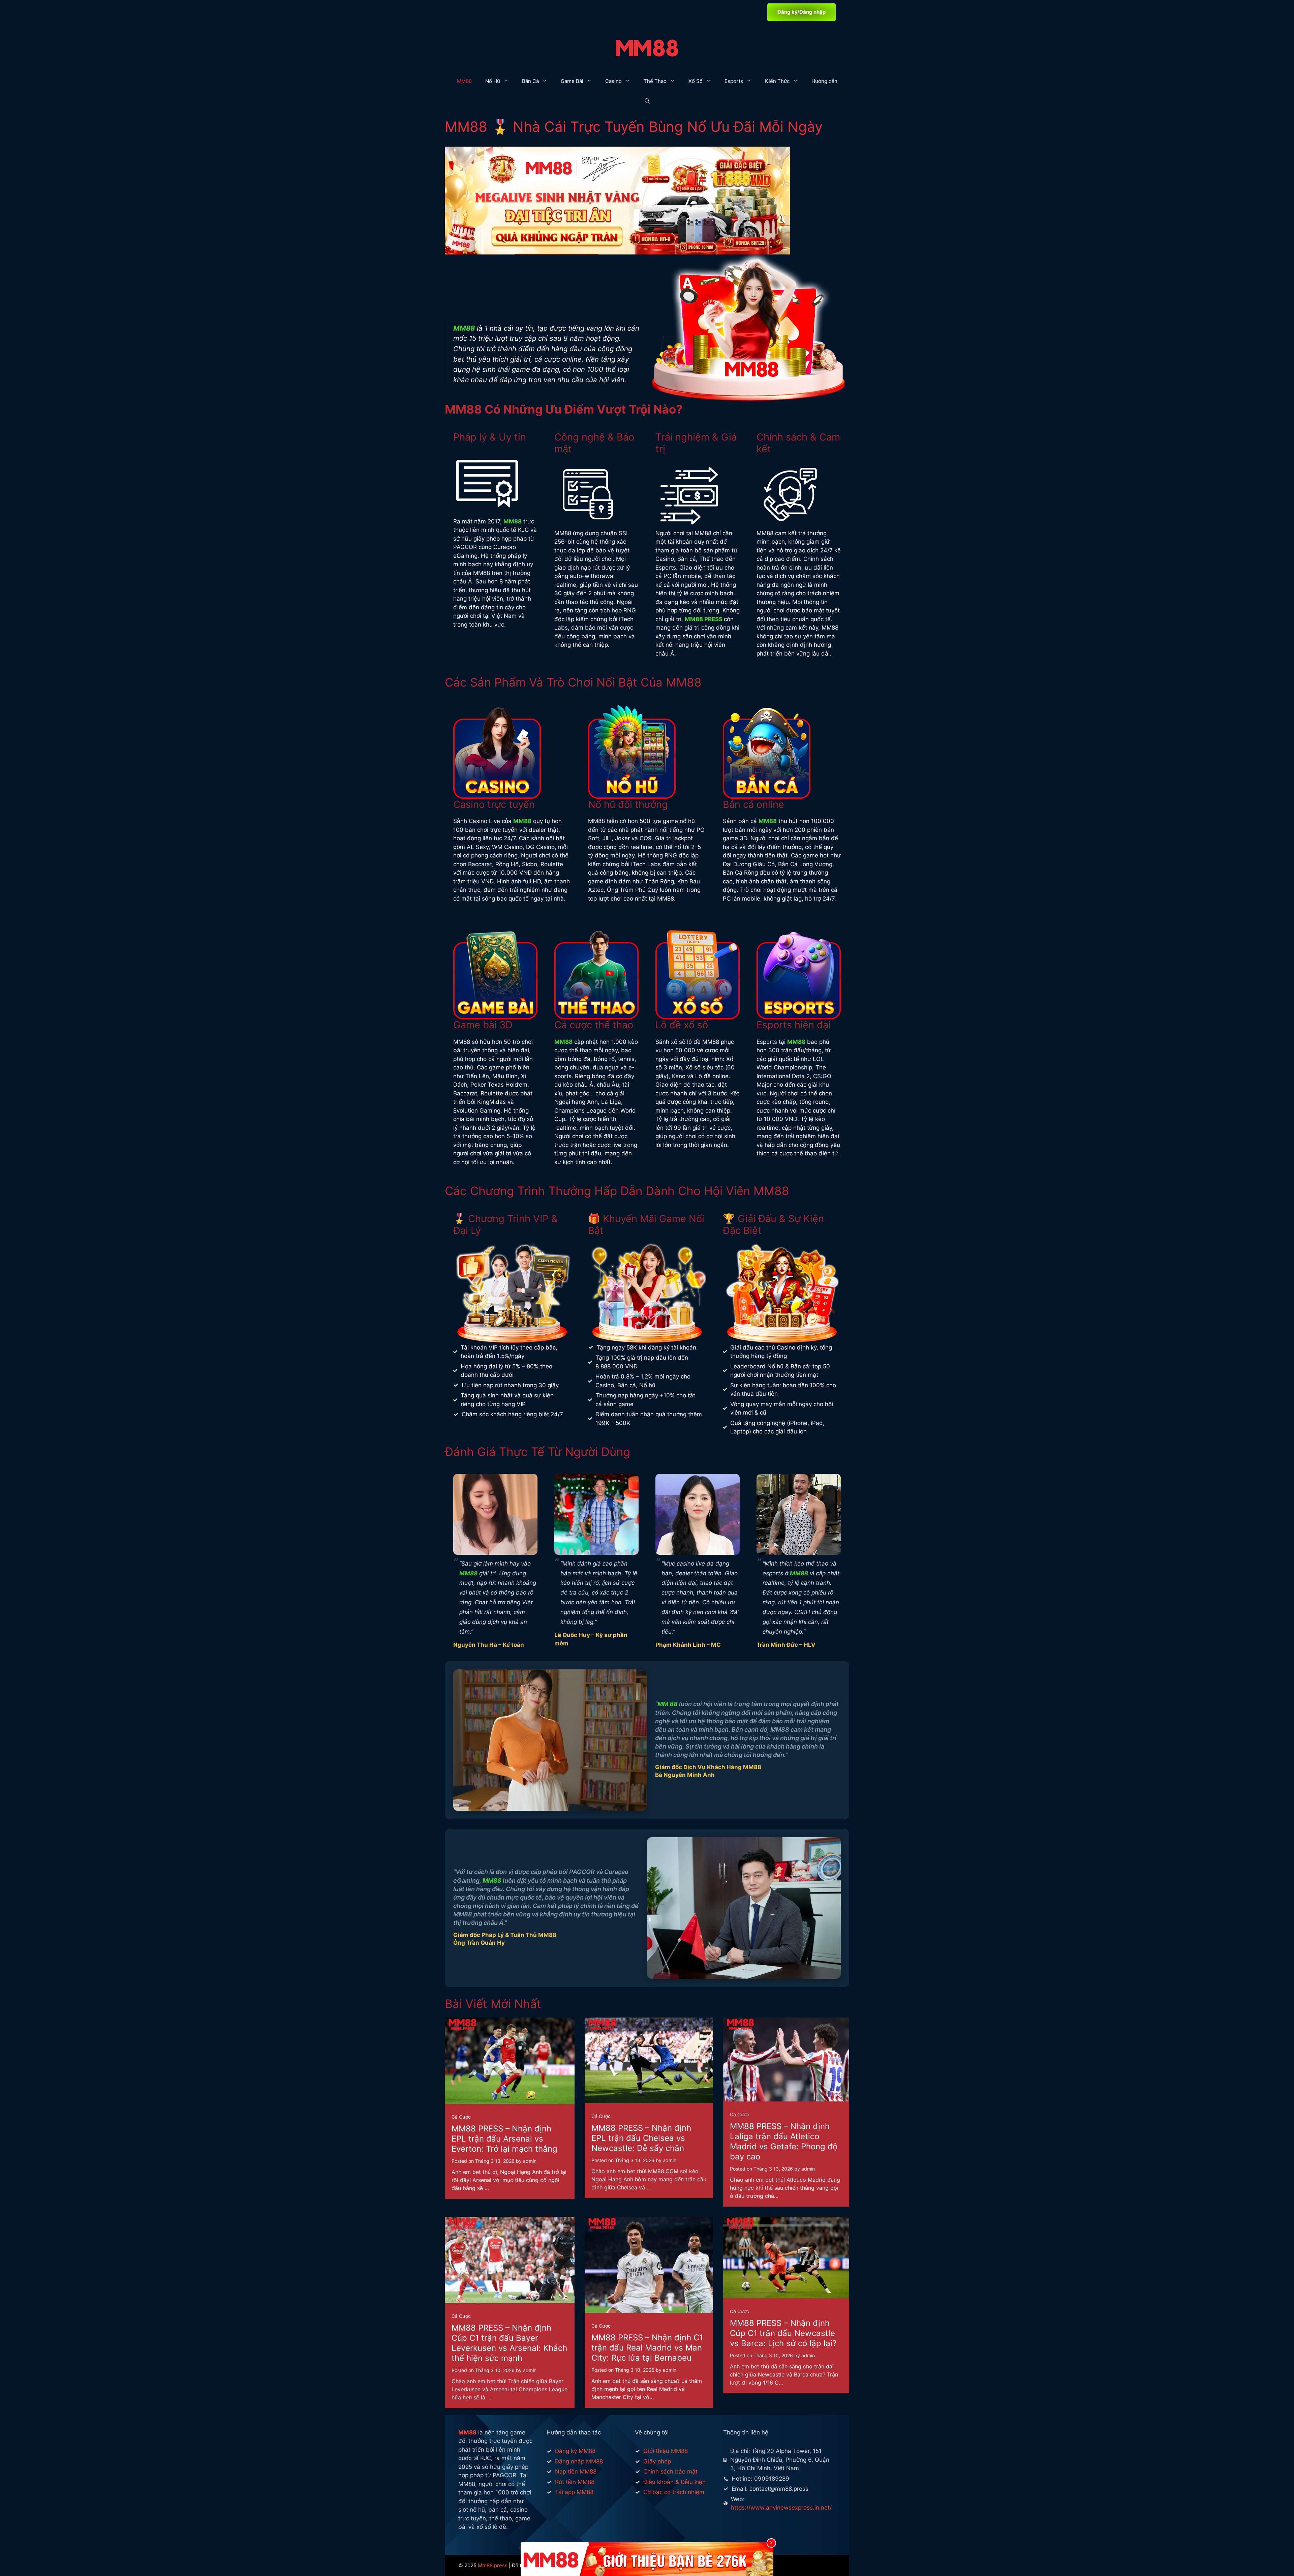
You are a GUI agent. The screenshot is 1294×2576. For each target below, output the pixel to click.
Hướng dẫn (824, 81)
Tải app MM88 (574, 2492)
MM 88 (668, 1704)
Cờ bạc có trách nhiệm (674, 2492)
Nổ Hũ (493, 81)
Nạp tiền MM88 (576, 2472)
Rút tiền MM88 (575, 2482)
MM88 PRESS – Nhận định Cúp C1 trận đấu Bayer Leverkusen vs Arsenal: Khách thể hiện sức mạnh (509, 2343)
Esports (734, 81)
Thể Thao (655, 81)
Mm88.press (493, 2565)
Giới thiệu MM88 (666, 2451)
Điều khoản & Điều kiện (674, 2482)
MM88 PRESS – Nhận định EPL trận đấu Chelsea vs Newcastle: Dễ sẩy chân (641, 2138)
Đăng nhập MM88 (579, 2461)
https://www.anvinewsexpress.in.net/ (781, 2508)
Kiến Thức (777, 81)
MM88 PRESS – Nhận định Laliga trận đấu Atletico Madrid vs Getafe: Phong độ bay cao (784, 2141)
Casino (613, 81)
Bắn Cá (530, 81)
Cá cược (461, 2117)
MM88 (464, 81)
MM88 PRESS (704, 619)
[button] (647, 101)
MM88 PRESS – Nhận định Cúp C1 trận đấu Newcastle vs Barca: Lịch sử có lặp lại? (783, 2333)
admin (530, 2161)
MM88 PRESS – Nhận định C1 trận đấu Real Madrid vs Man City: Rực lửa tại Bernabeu (647, 2348)
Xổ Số (696, 81)
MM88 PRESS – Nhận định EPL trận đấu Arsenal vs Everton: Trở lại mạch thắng (504, 2139)
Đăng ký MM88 (575, 2451)
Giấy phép (657, 2461)
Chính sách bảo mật (670, 2472)
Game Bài (572, 81)
